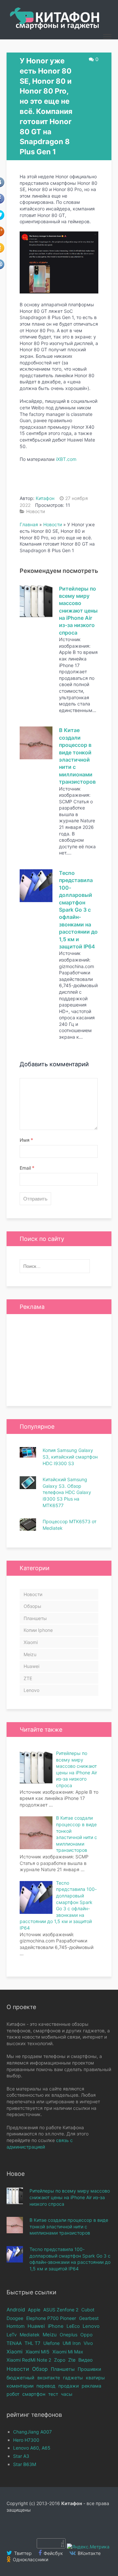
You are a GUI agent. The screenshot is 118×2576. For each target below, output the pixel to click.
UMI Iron (72, 2343)
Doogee (15, 2318)
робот (13, 2394)
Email (27, 1168)
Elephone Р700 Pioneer (51, 2318)
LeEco (73, 2326)
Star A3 (21, 2456)
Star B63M (25, 2464)
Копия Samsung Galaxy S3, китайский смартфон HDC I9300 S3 (70, 1457)
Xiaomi (31, 1642)
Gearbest (89, 2318)
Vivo (88, 2343)
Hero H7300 (26, 2440)
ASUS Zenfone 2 (61, 2310)
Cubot (88, 2310)
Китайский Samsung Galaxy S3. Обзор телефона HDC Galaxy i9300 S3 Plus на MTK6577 (67, 1492)
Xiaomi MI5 (38, 2352)
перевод (46, 2386)
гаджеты (73, 2378)
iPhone (56, 2326)
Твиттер (22, 2553)
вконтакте (49, 2378)
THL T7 (32, 2343)
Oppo (86, 2335)
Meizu (30, 1654)
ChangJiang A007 (32, 2432)
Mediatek (30, 2335)
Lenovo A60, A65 (32, 2448)
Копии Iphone (38, 1630)
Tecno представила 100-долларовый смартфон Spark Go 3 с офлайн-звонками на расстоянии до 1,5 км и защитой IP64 (78, 910)
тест (53, 2394)
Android (16, 2310)
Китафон (45, 498)
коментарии (20, 2386)
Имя (26, 1140)
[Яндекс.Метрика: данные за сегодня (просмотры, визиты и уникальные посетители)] (88, 2547)
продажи (69, 2386)
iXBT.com (66, 459)
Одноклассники (30, 2559)
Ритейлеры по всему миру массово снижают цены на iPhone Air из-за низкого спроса (78, 611)
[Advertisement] (59, 1360)
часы (67, 2394)
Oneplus (69, 2335)
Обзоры (32, 1606)
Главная (29, 524)
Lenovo (31, 1690)
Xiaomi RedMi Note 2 (29, 2360)
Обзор (40, 2369)
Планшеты (35, 1618)
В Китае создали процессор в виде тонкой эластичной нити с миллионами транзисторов (69, 2226)
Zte (72, 2360)
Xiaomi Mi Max (68, 2352)
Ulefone (51, 2343)
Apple (34, 2310)
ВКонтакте (88, 2553)
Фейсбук (53, 2553)
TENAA (14, 2343)
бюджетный (20, 2378)
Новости (36, 511)
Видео (86, 2360)
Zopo (60, 2360)
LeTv (12, 2335)
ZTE (28, 1678)
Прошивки (89, 2369)
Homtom (16, 2326)
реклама (91, 2386)
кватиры (95, 2378)
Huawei (31, 1666)
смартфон (34, 2394)
